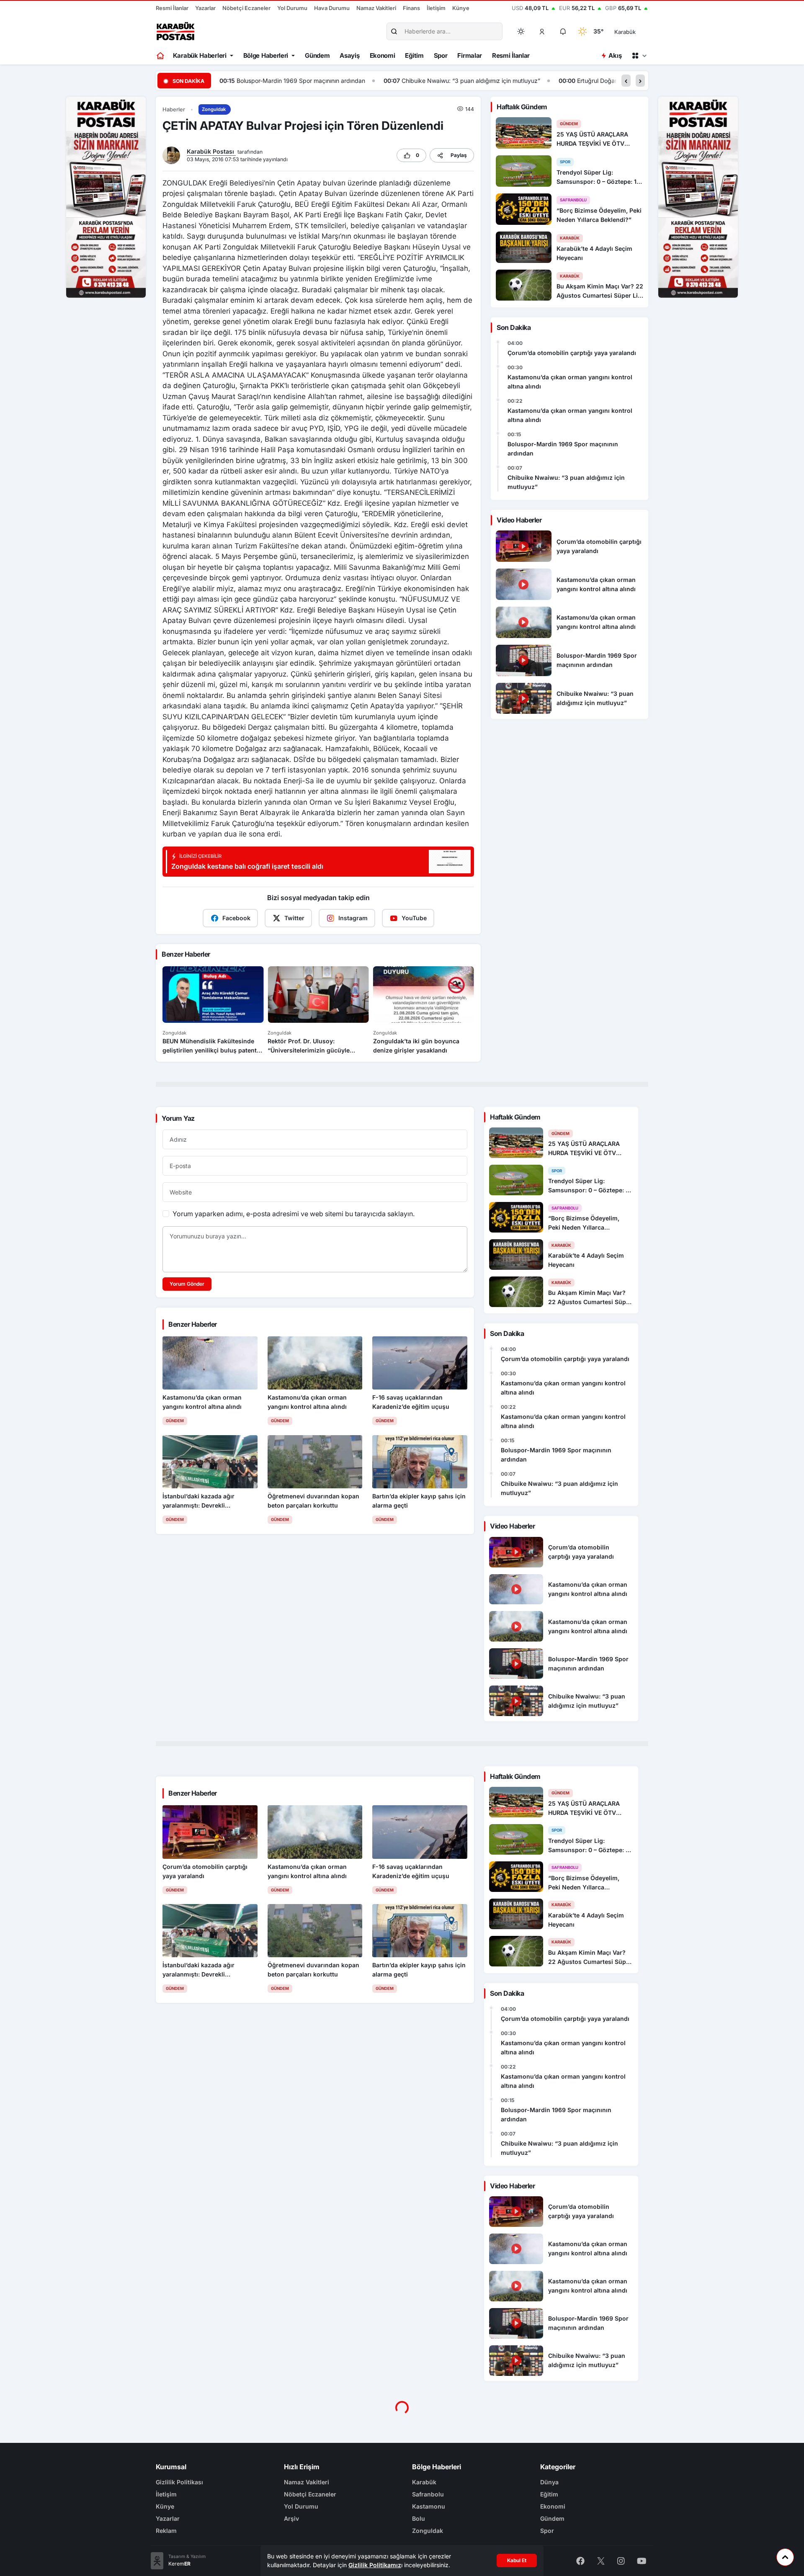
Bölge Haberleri (266, 55)
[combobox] (637, 31)
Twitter (294, 918)
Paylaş (459, 155)
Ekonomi (383, 55)
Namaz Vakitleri (376, 8)
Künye (461, 8)
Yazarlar (205, 8)
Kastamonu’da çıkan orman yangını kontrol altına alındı (570, 382)
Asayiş (349, 55)
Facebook (236, 918)
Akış (615, 55)
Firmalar (470, 55)
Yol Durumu (292, 8)
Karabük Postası (211, 151)
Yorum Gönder (187, 1284)
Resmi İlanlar (172, 8)
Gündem (317, 55)
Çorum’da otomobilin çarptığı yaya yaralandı (572, 353)
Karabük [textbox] (625, 32)
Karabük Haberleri (200, 55)
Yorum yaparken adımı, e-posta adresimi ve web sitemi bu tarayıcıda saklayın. (294, 1214)
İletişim (436, 8)
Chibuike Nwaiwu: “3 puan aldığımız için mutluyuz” (307, 81)
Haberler (174, 109)
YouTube (414, 918)
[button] (542, 31)
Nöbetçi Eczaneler (246, 8)
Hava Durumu (332, 8)
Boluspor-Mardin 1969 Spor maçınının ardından (563, 449)
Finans (411, 8)
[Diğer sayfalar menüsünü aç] (639, 56)
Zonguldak (214, 109)
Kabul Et (517, 2560)
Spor (441, 55)
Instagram (353, 918)
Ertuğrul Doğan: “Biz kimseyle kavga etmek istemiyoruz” (490, 81)
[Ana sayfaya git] (161, 56)
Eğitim (414, 55)
